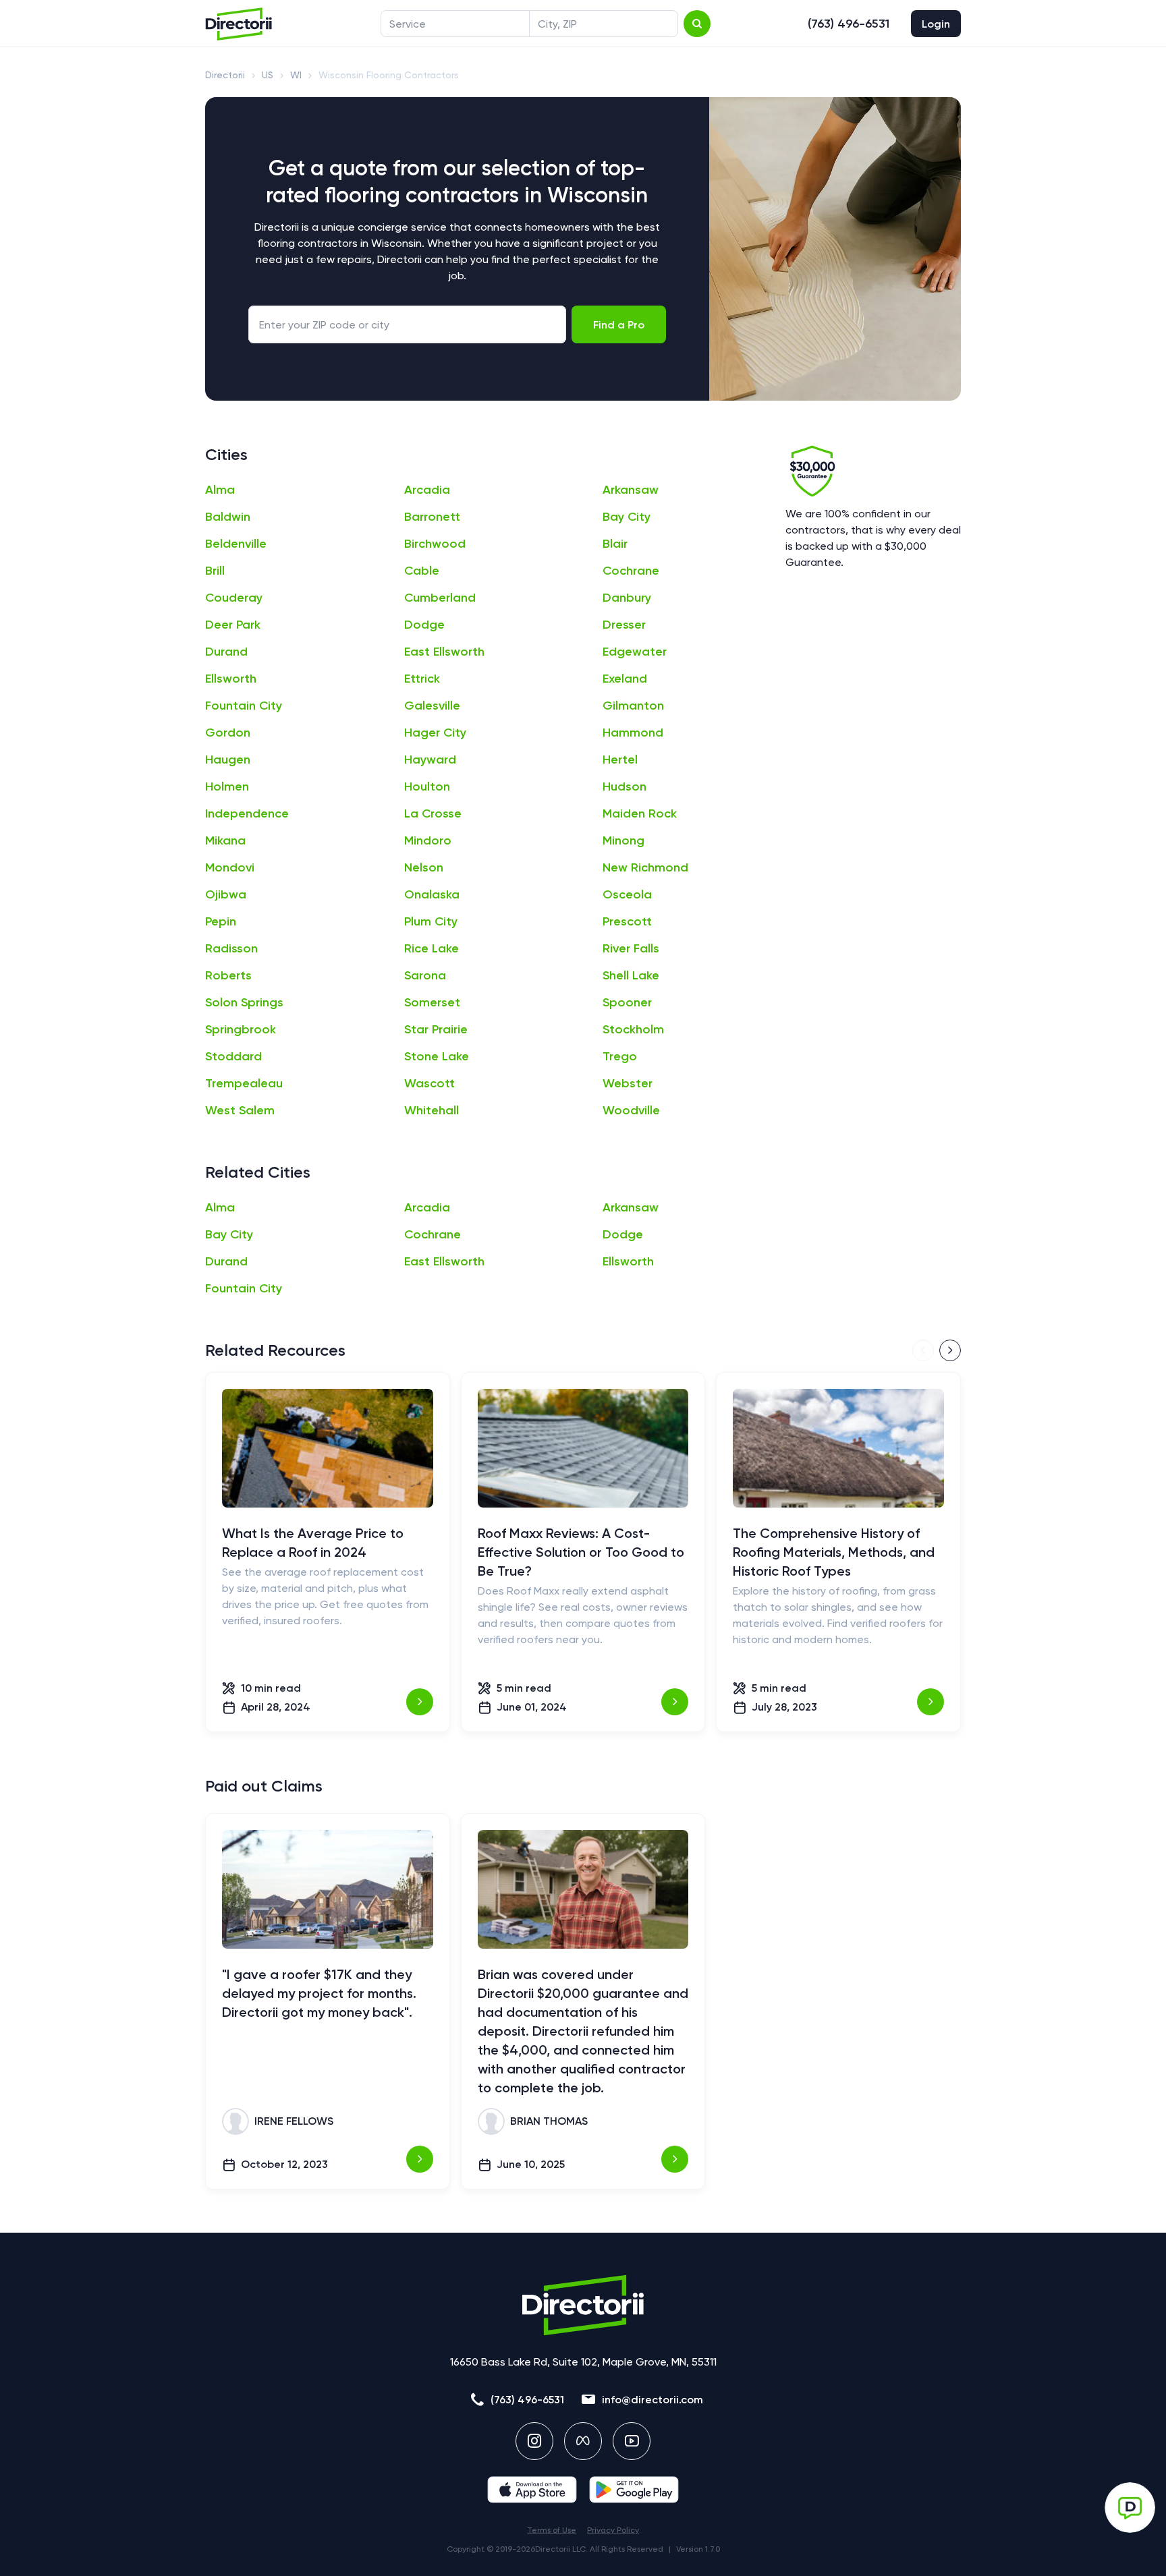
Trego (620, 1056)
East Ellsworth (444, 652)
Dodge (424, 625)
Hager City (435, 733)
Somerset (432, 1002)
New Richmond (645, 867)
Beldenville (236, 544)
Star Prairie (436, 1029)
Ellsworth (231, 679)
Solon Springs (244, 1002)
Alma (220, 490)
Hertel (620, 760)
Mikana (225, 840)
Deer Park (233, 625)
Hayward (430, 760)
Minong (623, 840)
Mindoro (428, 840)
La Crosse (433, 813)
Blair (615, 544)
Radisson (231, 948)
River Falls (631, 948)
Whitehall (432, 1110)
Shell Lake (631, 975)
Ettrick (422, 679)
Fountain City (244, 706)
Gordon (228, 733)
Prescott (627, 921)
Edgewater (635, 652)
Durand (226, 652)
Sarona (425, 975)
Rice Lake (432, 948)
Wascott (429, 1083)
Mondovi (230, 867)
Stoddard (233, 1056)
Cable (422, 571)
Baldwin (228, 517)
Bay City (627, 517)
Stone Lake (437, 1056)
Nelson (424, 867)
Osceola (627, 894)
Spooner (627, 1002)
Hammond (633, 733)
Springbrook (241, 1029)
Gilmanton (633, 706)
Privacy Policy (613, 2530)
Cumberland (440, 598)
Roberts (228, 975)
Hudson (624, 786)
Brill (215, 571)
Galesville (432, 706)
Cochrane (631, 571)
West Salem (240, 1110)
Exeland (625, 679)
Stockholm (633, 1029)
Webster (628, 1083)
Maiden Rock (640, 813)
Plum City (431, 921)
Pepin (221, 921)
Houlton (427, 786)
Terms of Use (552, 2530)
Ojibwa (226, 894)
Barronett (432, 517)
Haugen (228, 760)
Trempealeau (244, 1083)
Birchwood (435, 544)
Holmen (227, 786)
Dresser (624, 625)
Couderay (234, 598)
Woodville (631, 1110)
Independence (247, 813)
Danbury (627, 598)
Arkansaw (631, 490)
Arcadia (427, 490)
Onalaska (432, 894)
